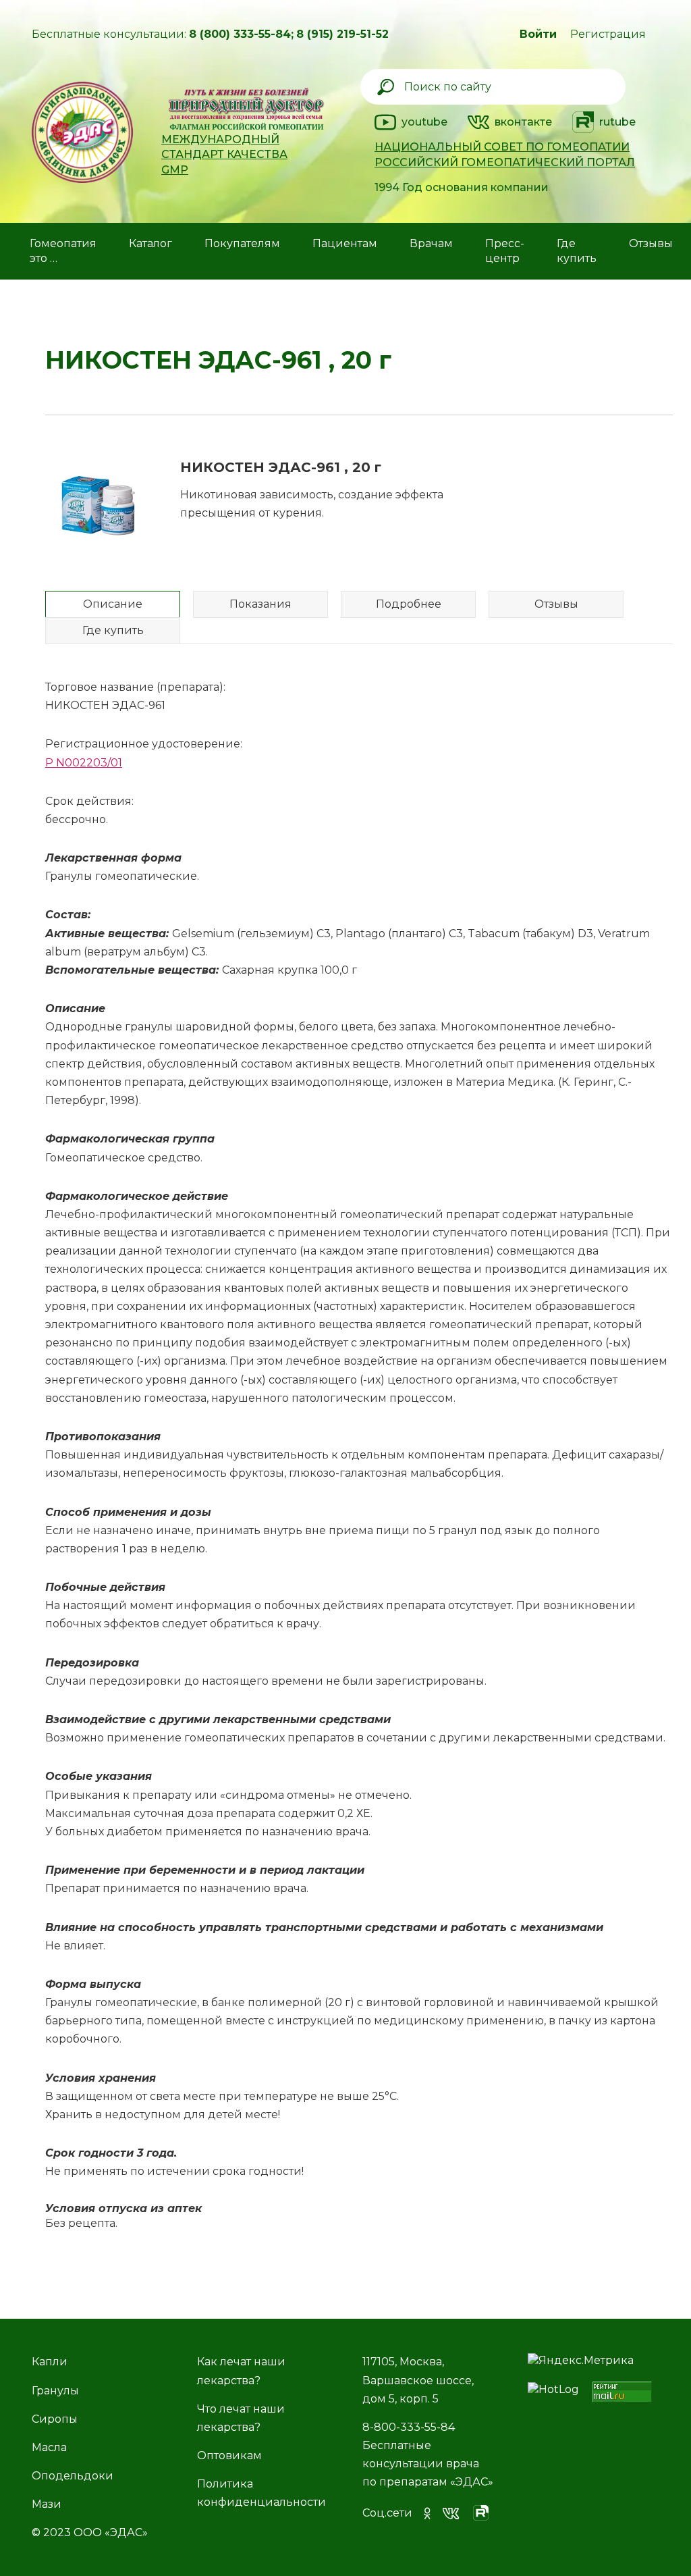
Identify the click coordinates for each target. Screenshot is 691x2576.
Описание (113, 604)
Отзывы (651, 243)
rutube (617, 122)
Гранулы (55, 2391)
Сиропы (55, 2419)
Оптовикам (229, 2455)
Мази (47, 2504)
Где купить (113, 630)
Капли (50, 2362)
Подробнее (409, 604)
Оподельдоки (73, 2476)
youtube (424, 122)
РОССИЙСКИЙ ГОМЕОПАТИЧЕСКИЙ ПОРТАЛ (505, 162)
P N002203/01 (84, 763)
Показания (260, 604)
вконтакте (523, 122)
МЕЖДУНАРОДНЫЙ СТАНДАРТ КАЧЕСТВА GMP (224, 155)
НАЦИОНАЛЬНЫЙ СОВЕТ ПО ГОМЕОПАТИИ (502, 147)
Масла (49, 2447)
